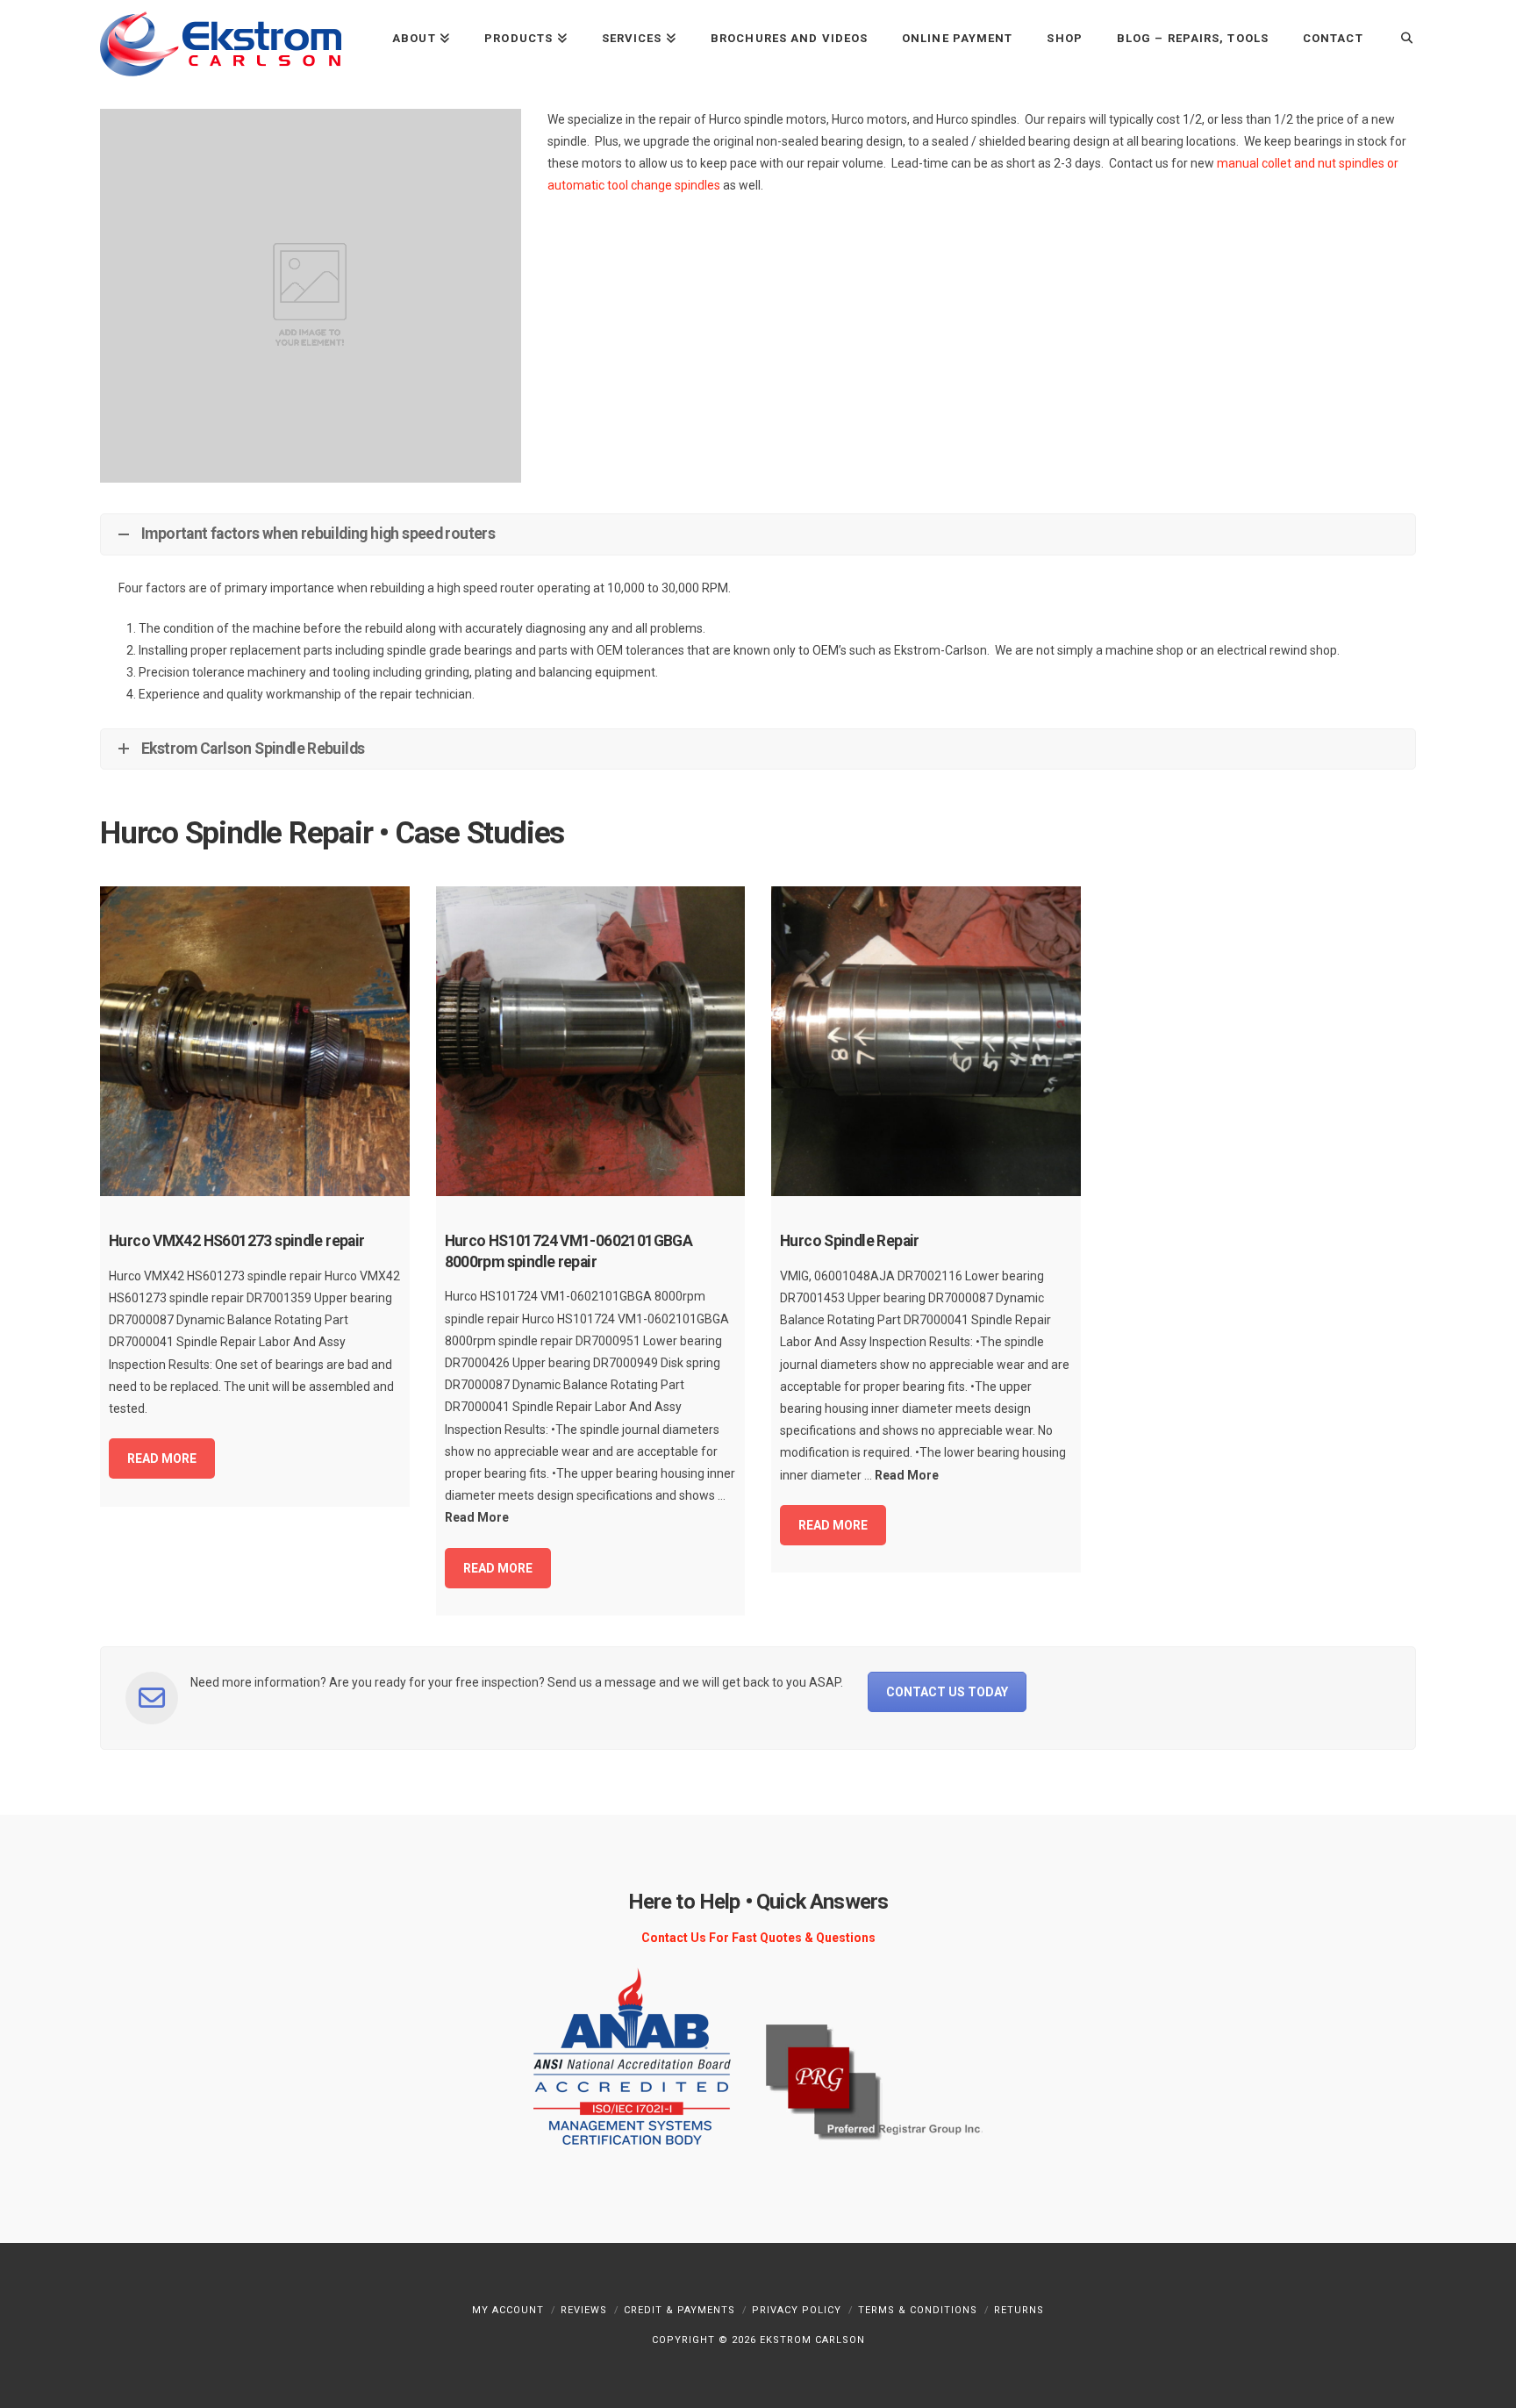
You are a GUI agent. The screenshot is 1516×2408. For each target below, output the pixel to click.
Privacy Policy (797, 2310)
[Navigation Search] (1398, 37)
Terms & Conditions (918, 2310)
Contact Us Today (947, 1692)
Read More (477, 1517)
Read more (162, 1458)
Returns (1019, 2310)
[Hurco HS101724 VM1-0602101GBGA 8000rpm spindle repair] (591, 1041)
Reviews (584, 2310)
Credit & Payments (679, 2310)
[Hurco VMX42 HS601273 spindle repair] (255, 1041)
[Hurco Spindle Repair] (926, 1041)
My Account (508, 2310)
